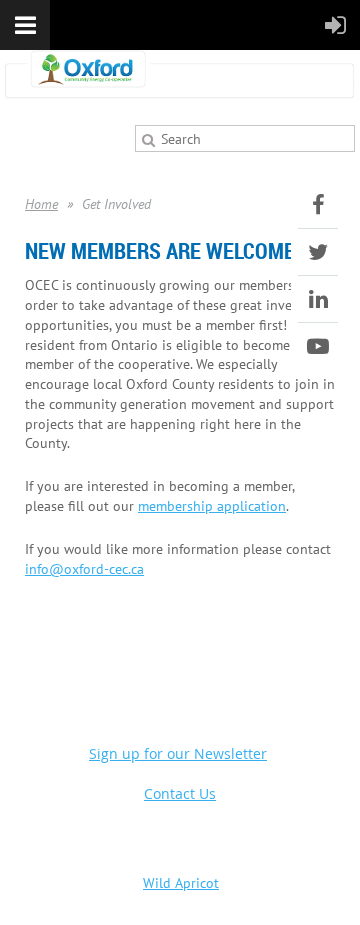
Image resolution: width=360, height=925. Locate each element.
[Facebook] (318, 205)
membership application (212, 505)
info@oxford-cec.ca (84, 568)
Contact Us (180, 793)
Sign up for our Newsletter (178, 753)
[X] (318, 252)
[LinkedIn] (318, 299)
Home (41, 204)
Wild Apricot (181, 883)
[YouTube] (318, 346)
